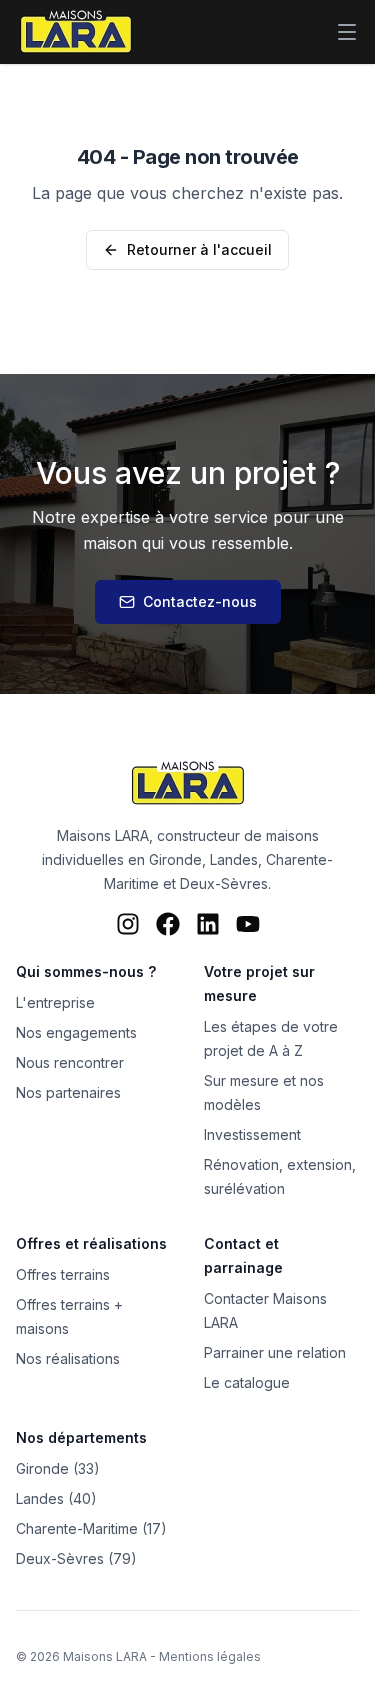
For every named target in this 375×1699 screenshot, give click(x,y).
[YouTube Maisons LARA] (248, 924)
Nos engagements (76, 1032)
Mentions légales (210, 1656)
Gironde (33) (58, 1468)
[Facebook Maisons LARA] (168, 924)
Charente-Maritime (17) (91, 1528)
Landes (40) (56, 1498)
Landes (234, 859)
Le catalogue (247, 1382)
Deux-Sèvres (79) (76, 1558)
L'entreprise (55, 1002)
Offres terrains (63, 1274)
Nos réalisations (68, 1358)
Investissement (252, 1134)
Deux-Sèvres (224, 883)
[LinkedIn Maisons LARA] (208, 924)
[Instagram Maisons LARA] (128, 924)
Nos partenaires (68, 1092)
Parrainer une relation (275, 1352)
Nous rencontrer (70, 1062)
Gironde (175, 859)
